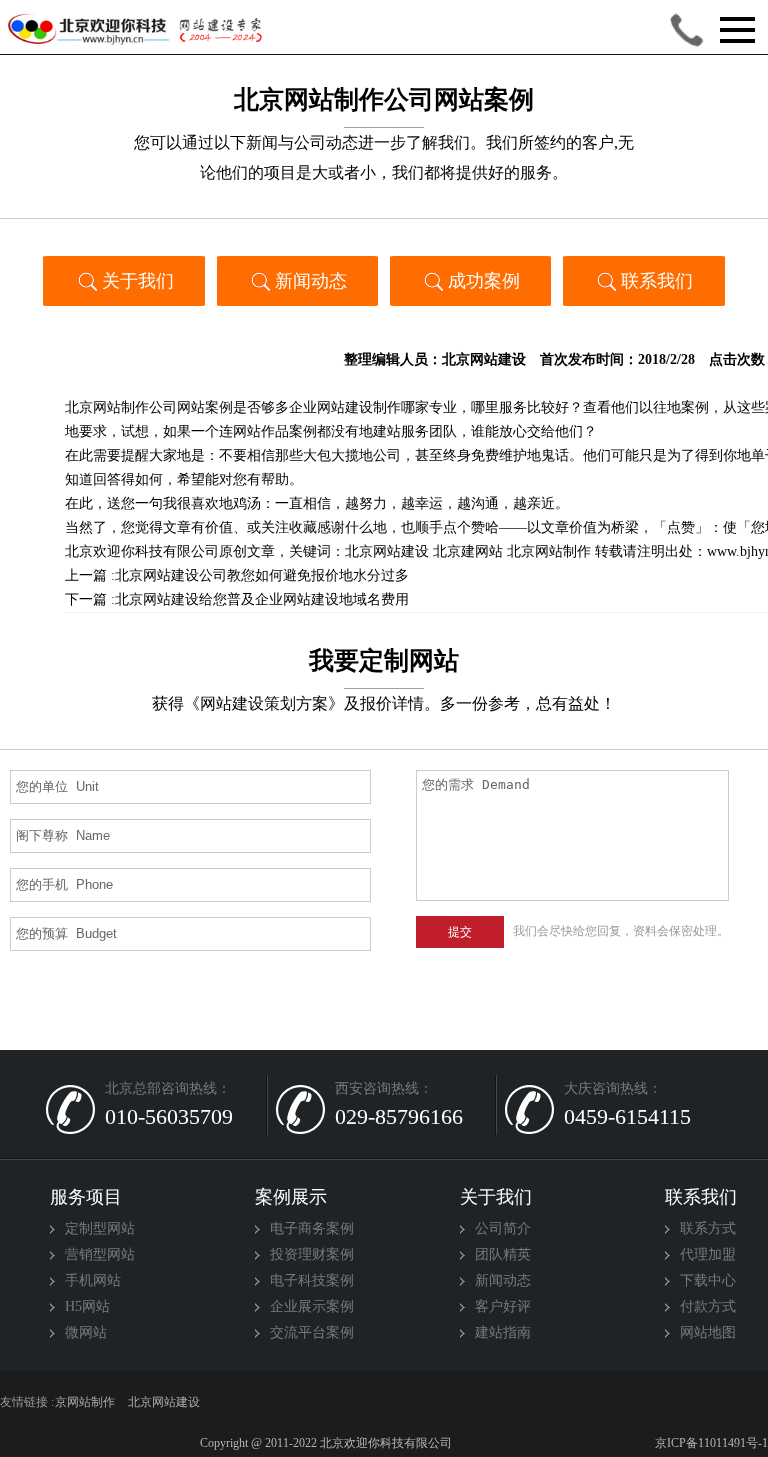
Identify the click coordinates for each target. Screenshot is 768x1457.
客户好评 (503, 1306)
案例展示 (291, 1197)
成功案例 (484, 281)
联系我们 (657, 281)
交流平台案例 (312, 1332)
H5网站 (87, 1306)
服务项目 (86, 1197)
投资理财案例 (312, 1254)
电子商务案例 (312, 1228)
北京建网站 (468, 551)
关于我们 (138, 281)
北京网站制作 (549, 551)
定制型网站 (100, 1228)
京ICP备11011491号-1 (710, 1443)
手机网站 (93, 1280)
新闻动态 (311, 281)
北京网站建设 (484, 359)
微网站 (86, 1332)
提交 (460, 932)
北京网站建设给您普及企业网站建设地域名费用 (262, 599)
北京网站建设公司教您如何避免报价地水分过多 (262, 575)
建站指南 (503, 1332)
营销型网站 (100, 1254)
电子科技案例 (312, 1280)
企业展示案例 (312, 1306)
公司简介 (503, 1228)
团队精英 (503, 1254)
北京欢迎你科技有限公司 (142, 551)
